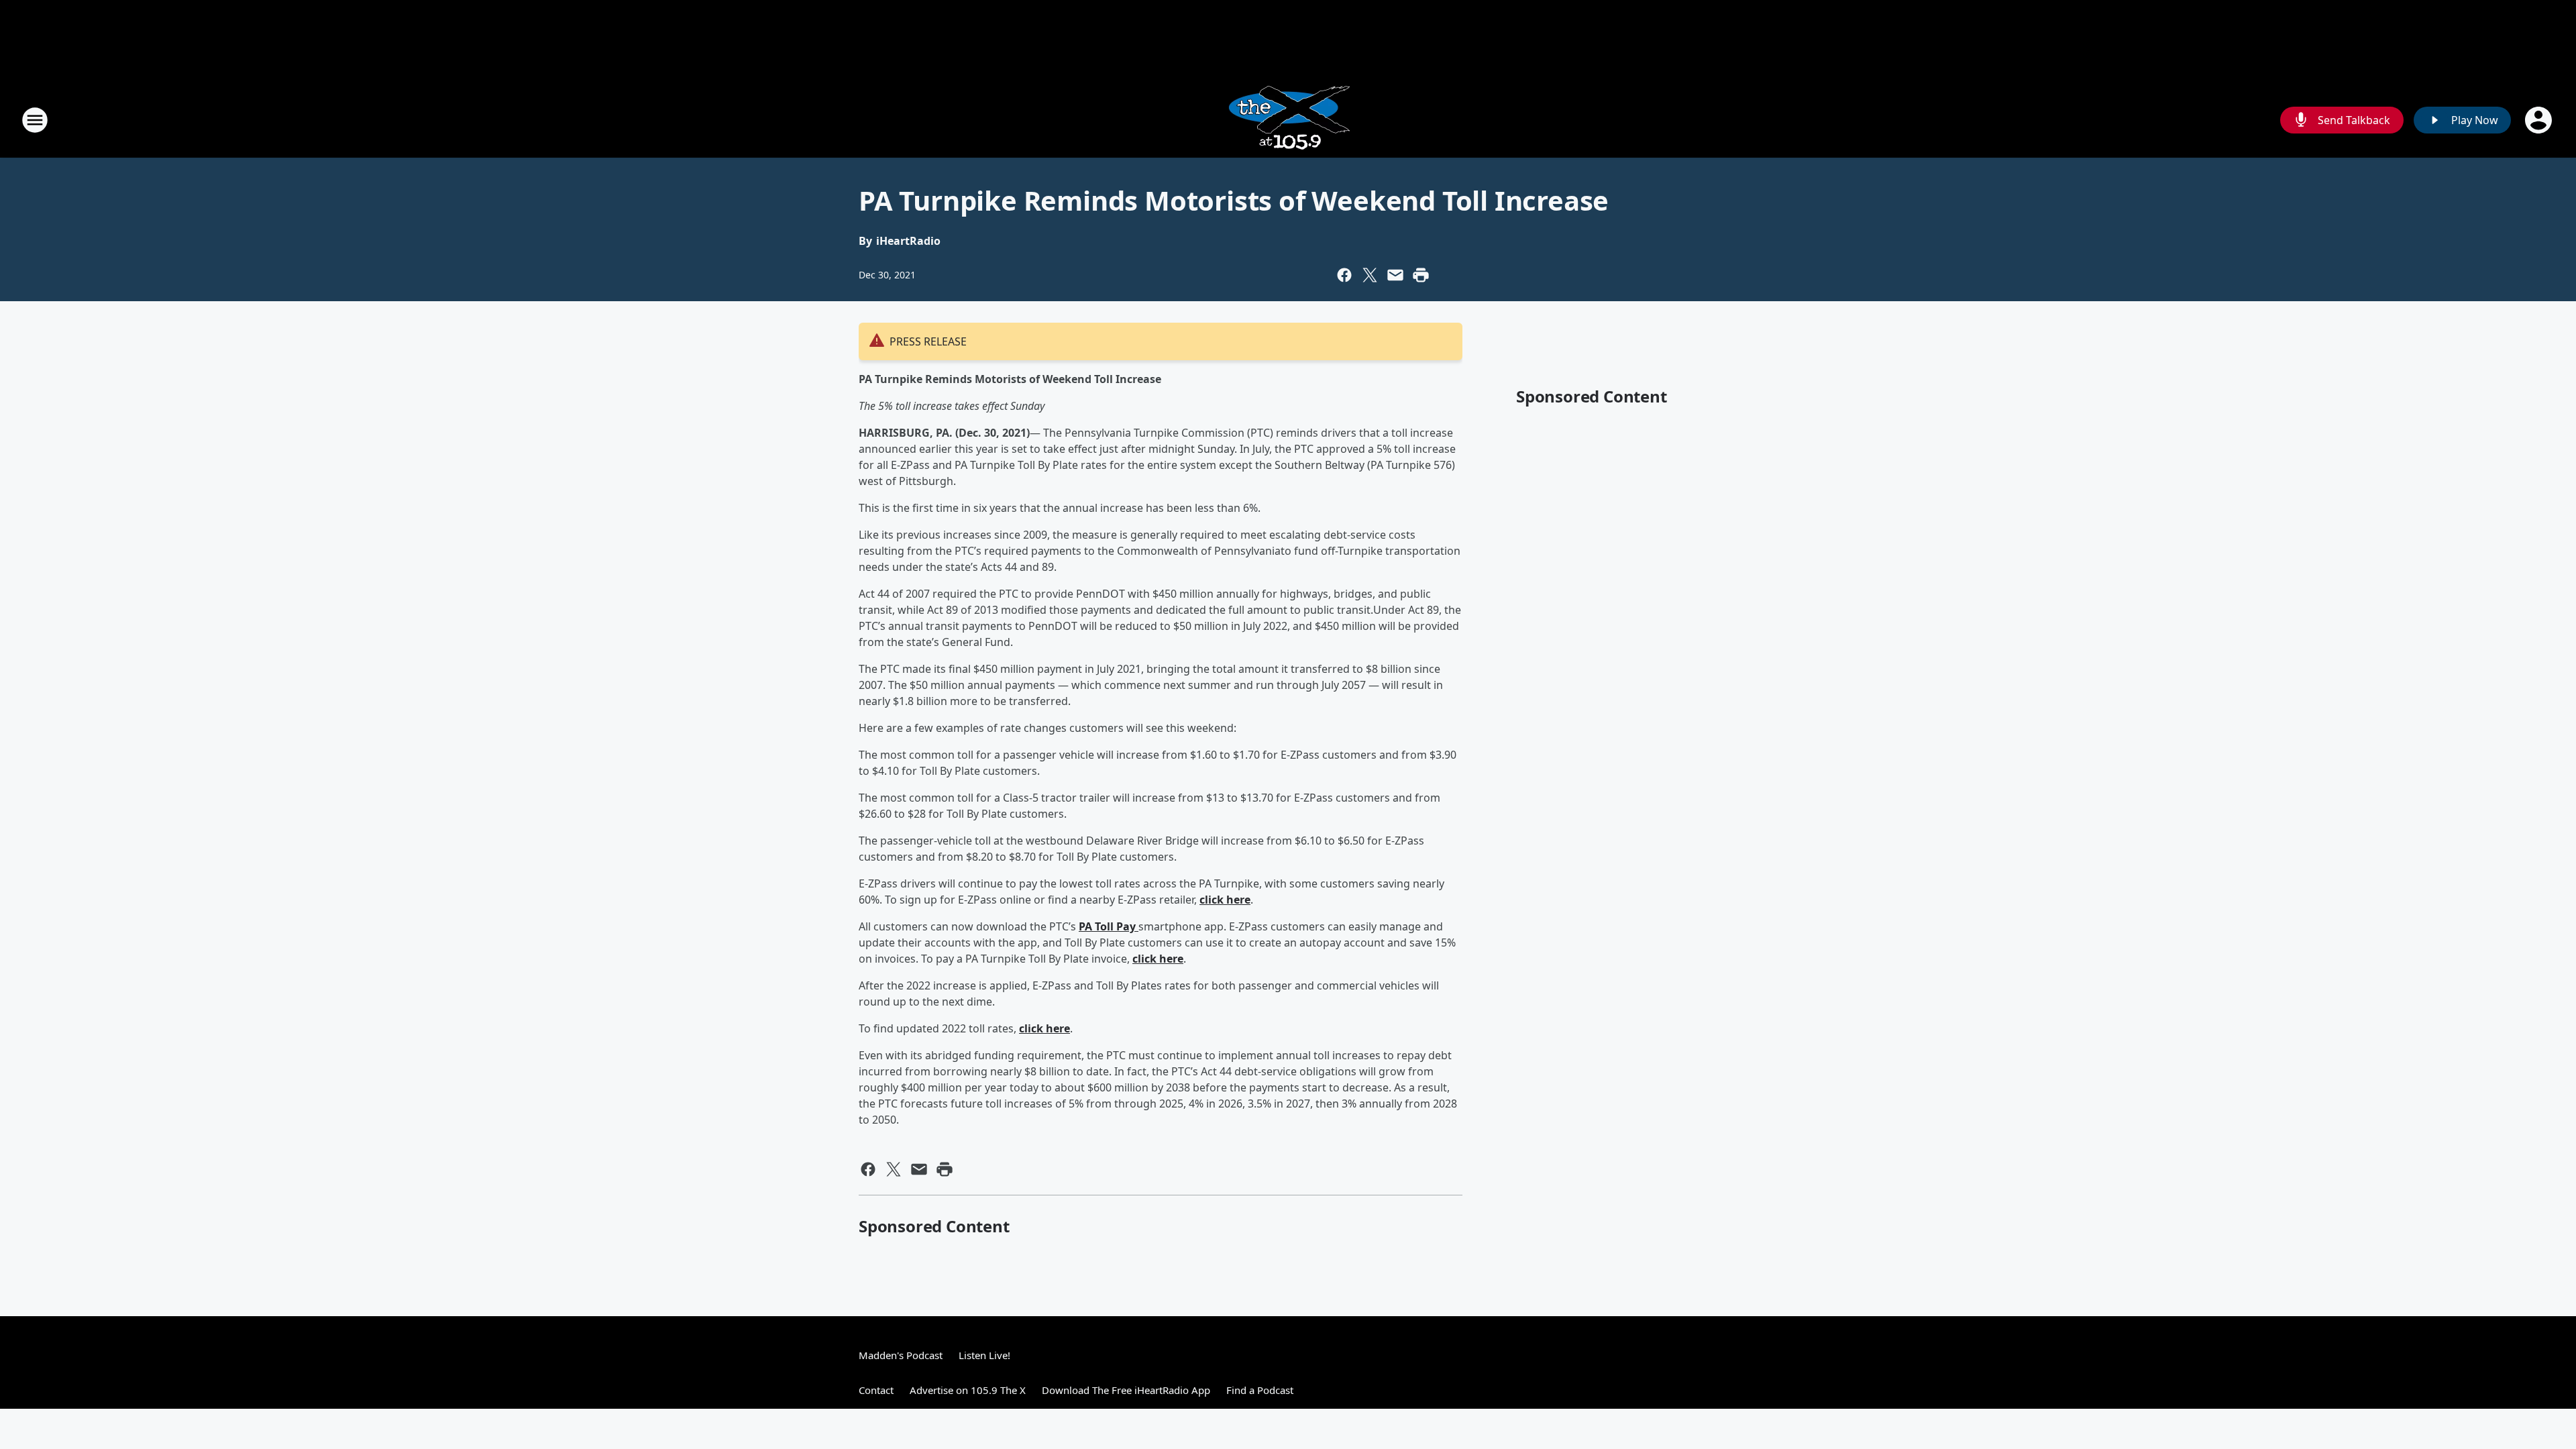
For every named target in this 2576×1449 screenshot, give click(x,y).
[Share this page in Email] (1395, 275)
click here (1225, 900)
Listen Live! (984, 1355)
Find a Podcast (1260, 1390)
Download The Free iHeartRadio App (1126, 1390)
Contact (876, 1390)
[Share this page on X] (1370, 275)
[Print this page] (1421, 275)
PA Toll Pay (1109, 926)
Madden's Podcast (901, 1355)
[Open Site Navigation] (35, 120)
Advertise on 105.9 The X (968, 1390)
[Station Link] (1288, 120)
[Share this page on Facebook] (1344, 275)
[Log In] (2540, 120)
